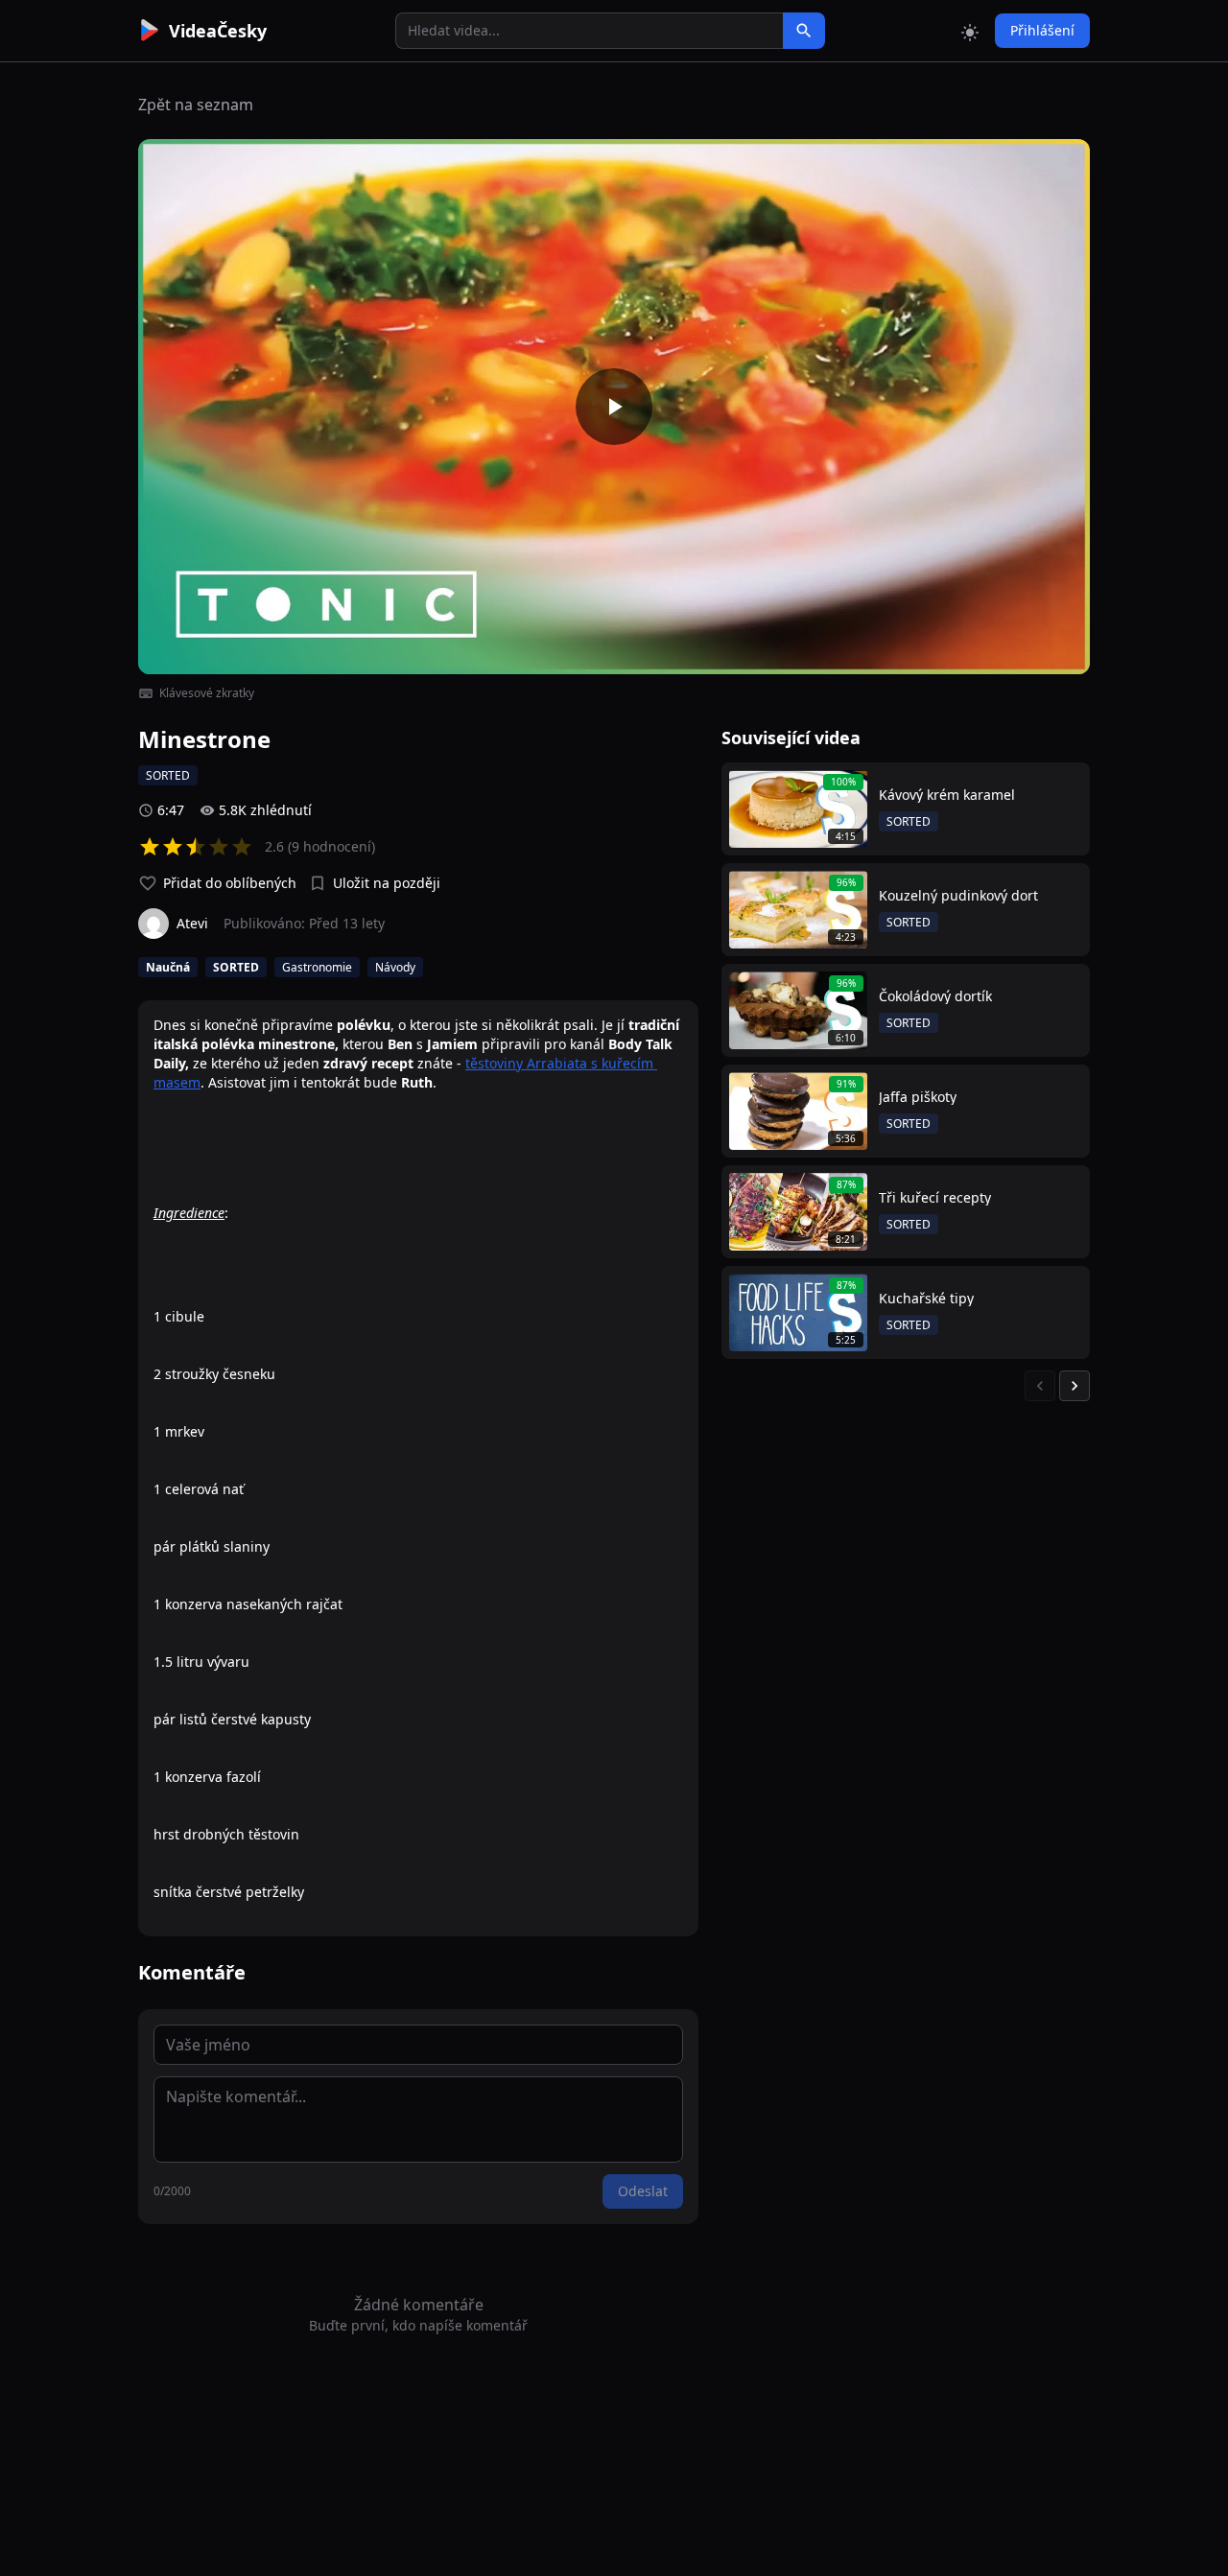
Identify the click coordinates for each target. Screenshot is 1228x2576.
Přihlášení (1042, 30)
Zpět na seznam (196, 105)
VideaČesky (218, 31)
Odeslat (643, 2191)
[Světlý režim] (970, 31)
